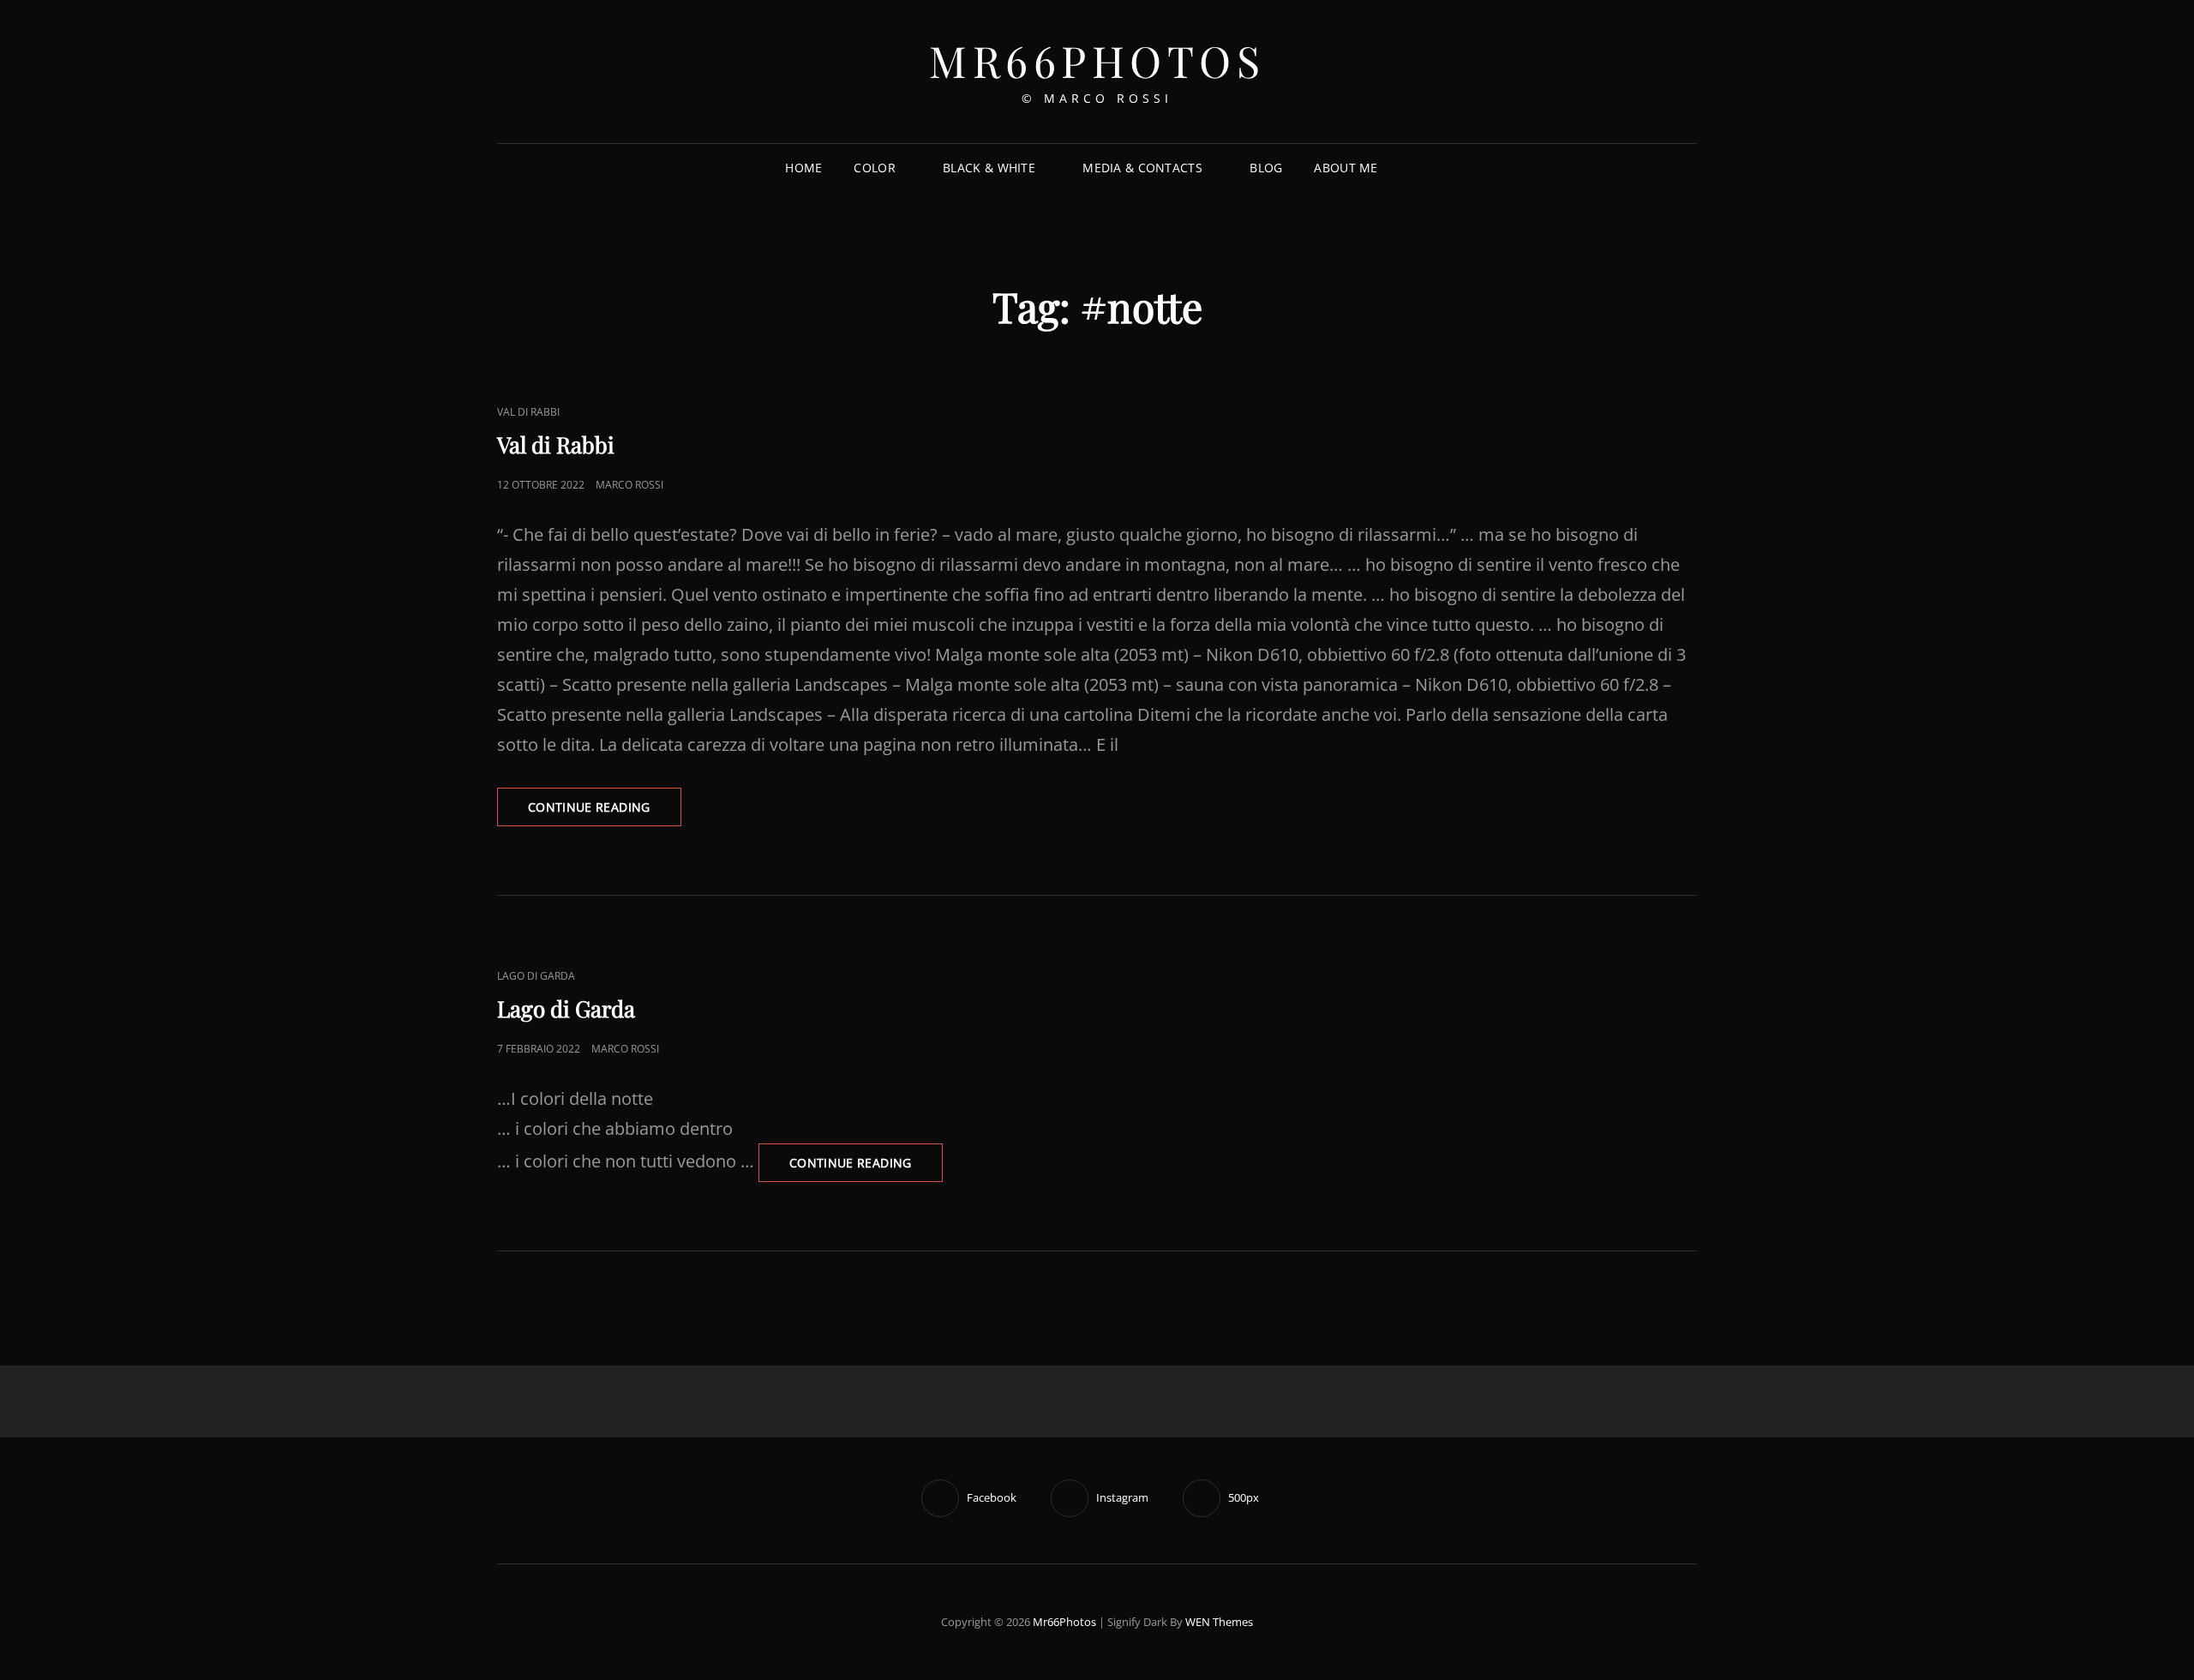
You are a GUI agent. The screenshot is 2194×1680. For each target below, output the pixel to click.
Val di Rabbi (528, 412)
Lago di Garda (536, 976)
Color (874, 168)
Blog (1266, 168)
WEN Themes (1219, 1622)
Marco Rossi (629, 485)
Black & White (989, 168)
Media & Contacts (1142, 168)
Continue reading (605, 812)
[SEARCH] (1407, 168)
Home (803, 168)
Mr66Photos (1097, 60)
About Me (1346, 168)
